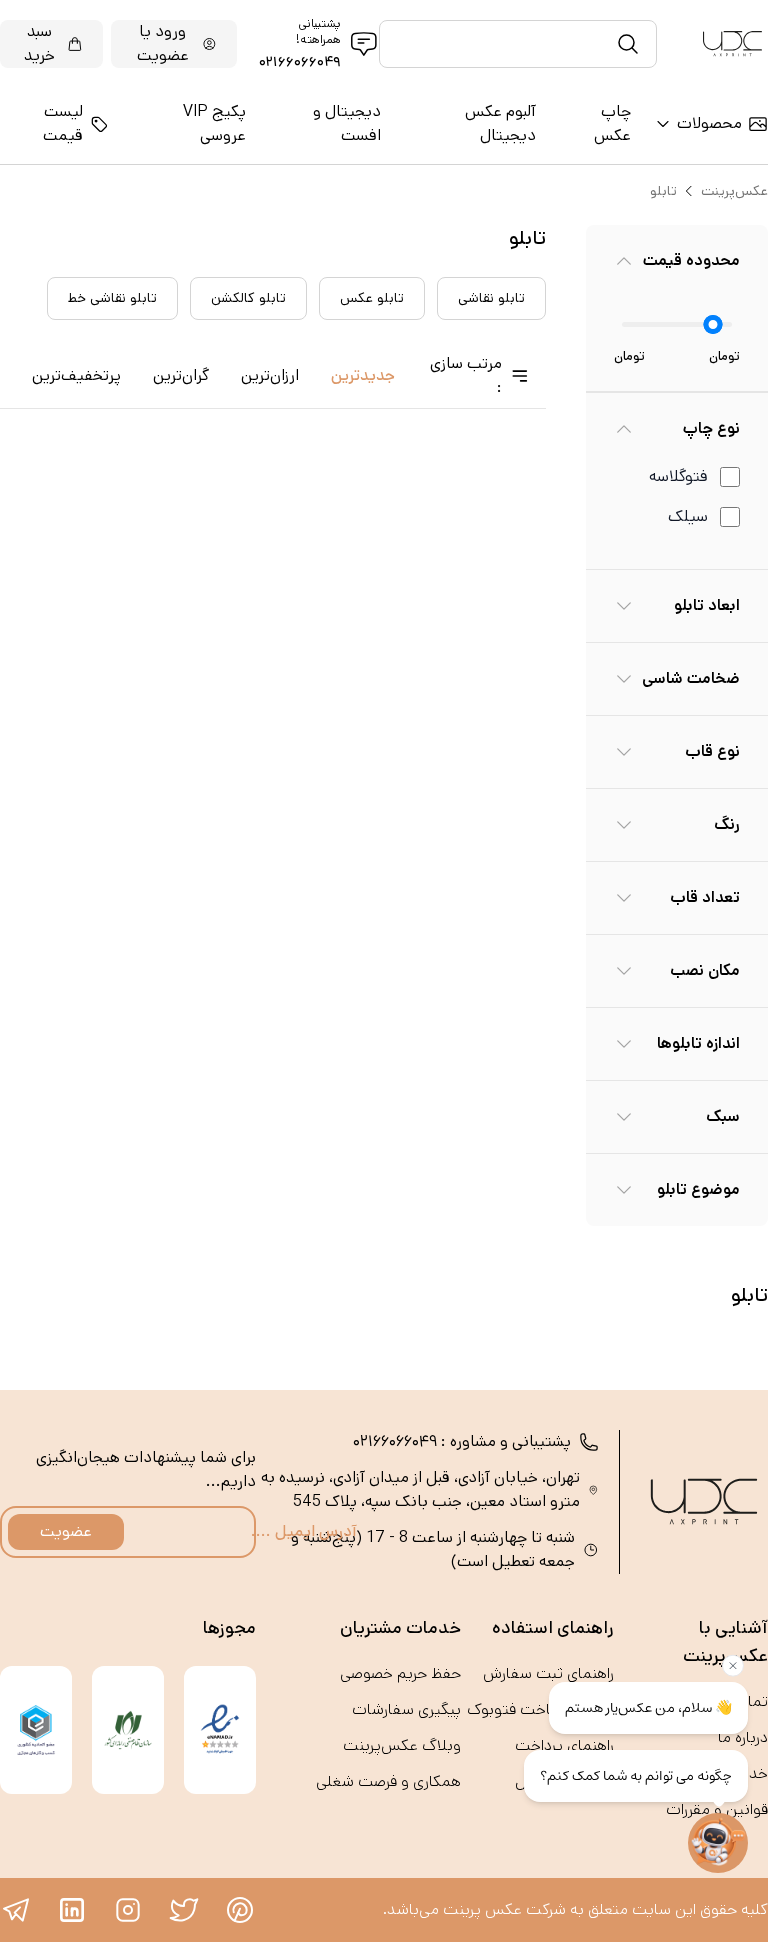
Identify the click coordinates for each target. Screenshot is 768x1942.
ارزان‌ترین (270, 375)
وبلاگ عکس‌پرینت (402, 1745)
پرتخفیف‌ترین (76, 375)
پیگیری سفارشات (406, 1709)
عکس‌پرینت (734, 191)
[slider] (713, 324)
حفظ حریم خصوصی (400, 1673)
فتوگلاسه (678, 476)
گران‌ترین (181, 375)
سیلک (688, 516)
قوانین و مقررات (717, 1809)
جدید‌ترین (363, 375)
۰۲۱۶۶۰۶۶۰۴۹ (300, 62)
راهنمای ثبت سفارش (548, 1673)
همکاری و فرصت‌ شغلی (388, 1781)
